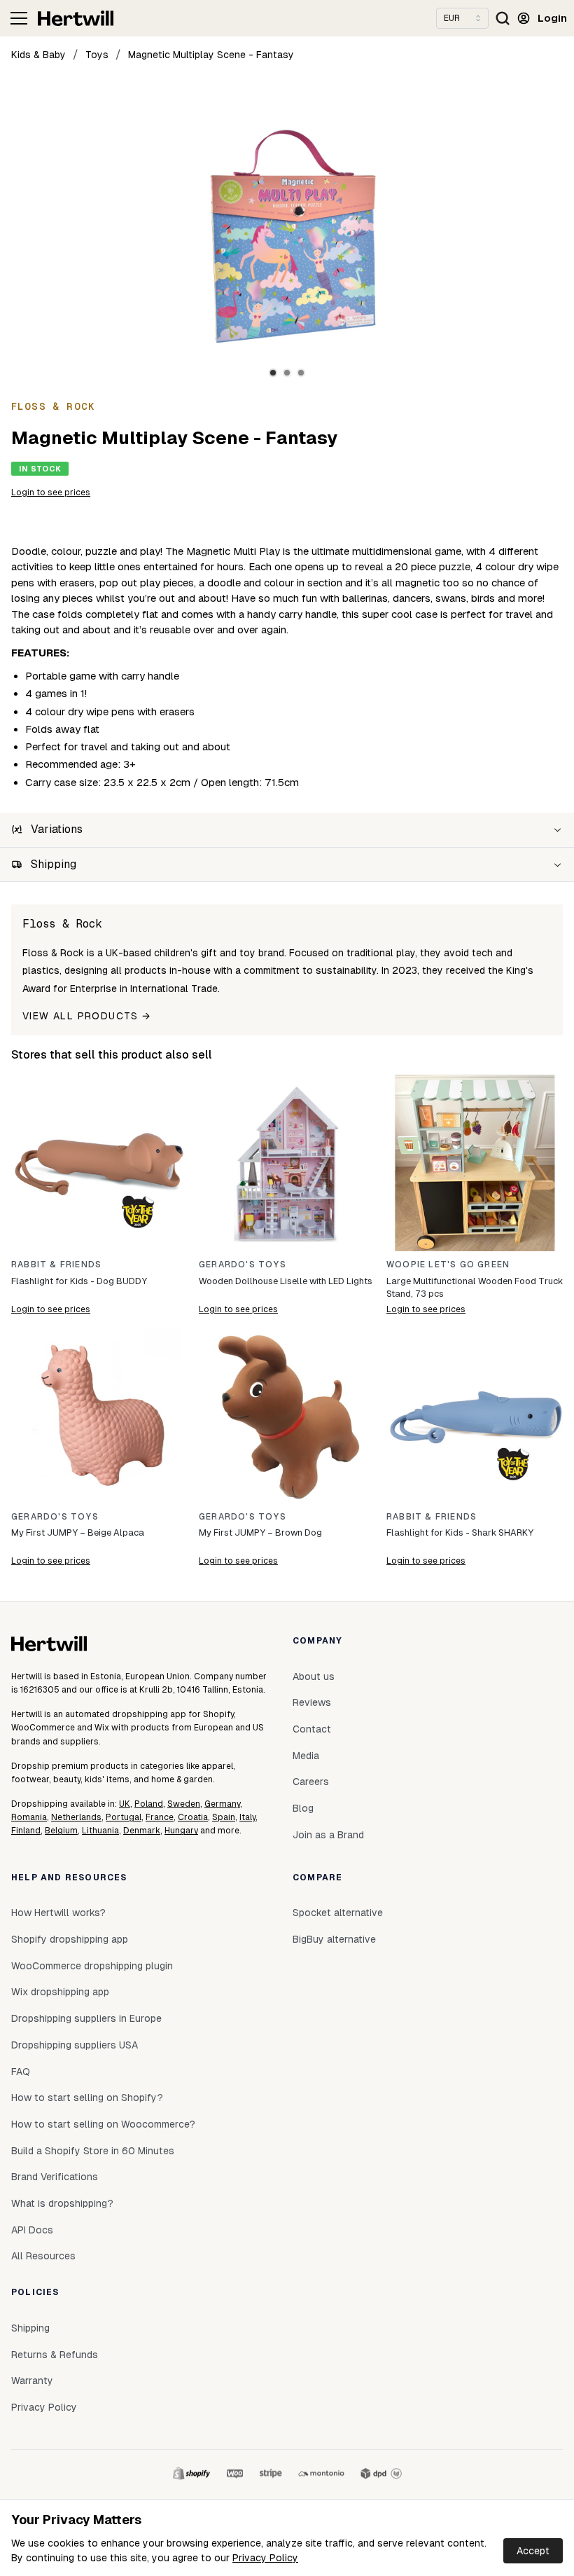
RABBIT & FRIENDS (56, 1265)
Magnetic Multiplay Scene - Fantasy (211, 55)
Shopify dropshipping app (70, 1939)
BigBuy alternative (334, 1939)
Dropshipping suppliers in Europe (86, 2018)
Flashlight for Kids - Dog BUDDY (79, 1281)
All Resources (43, 2256)
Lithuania (100, 1831)
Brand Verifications (55, 2177)
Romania (29, 1817)
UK (125, 1804)
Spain (224, 1817)
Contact (312, 1729)
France (160, 1817)
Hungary (181, 1831)
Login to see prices (51, 493)
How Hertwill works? (58, 1913)
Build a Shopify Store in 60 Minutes (93, 2151)
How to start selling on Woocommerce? (103, 2124)
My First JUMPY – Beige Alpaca (78, 1532)
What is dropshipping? (62, 2203)
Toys (97, 55)
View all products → (87, 1016)
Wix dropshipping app (60, 1992)
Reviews (312, 1702)
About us (314, 1676)
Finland (26, 1831)
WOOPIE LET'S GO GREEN (448, 1265)
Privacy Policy (265, 2558)
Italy (247, 1817)
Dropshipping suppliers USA (75, 2045)
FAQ (21, 2072)
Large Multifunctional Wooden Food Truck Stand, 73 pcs (475, 1287)
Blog (303, 1808)
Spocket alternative (338, 1913)
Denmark (142, 1831)
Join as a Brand (328, 1835)
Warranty (32, 2381)
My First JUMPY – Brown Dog (260, 1532)
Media (306, 1756)
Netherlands (76, 1817)
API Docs (32, 2230)
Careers (311, 1782)
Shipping (30, 2328)
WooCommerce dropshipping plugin (92, 1966)
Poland (149, 1804)
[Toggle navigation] (19, 18)
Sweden (184, 1804)
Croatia (193, 1817)
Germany (222, 1804)
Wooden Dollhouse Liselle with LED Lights (286, 1281)
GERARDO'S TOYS (243, 1265)
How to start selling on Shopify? (87, 2098)
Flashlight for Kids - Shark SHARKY (460, 1532)
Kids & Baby (38, 55)
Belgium (61, 1831)
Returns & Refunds (55, 2355)
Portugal (124, 1817)
